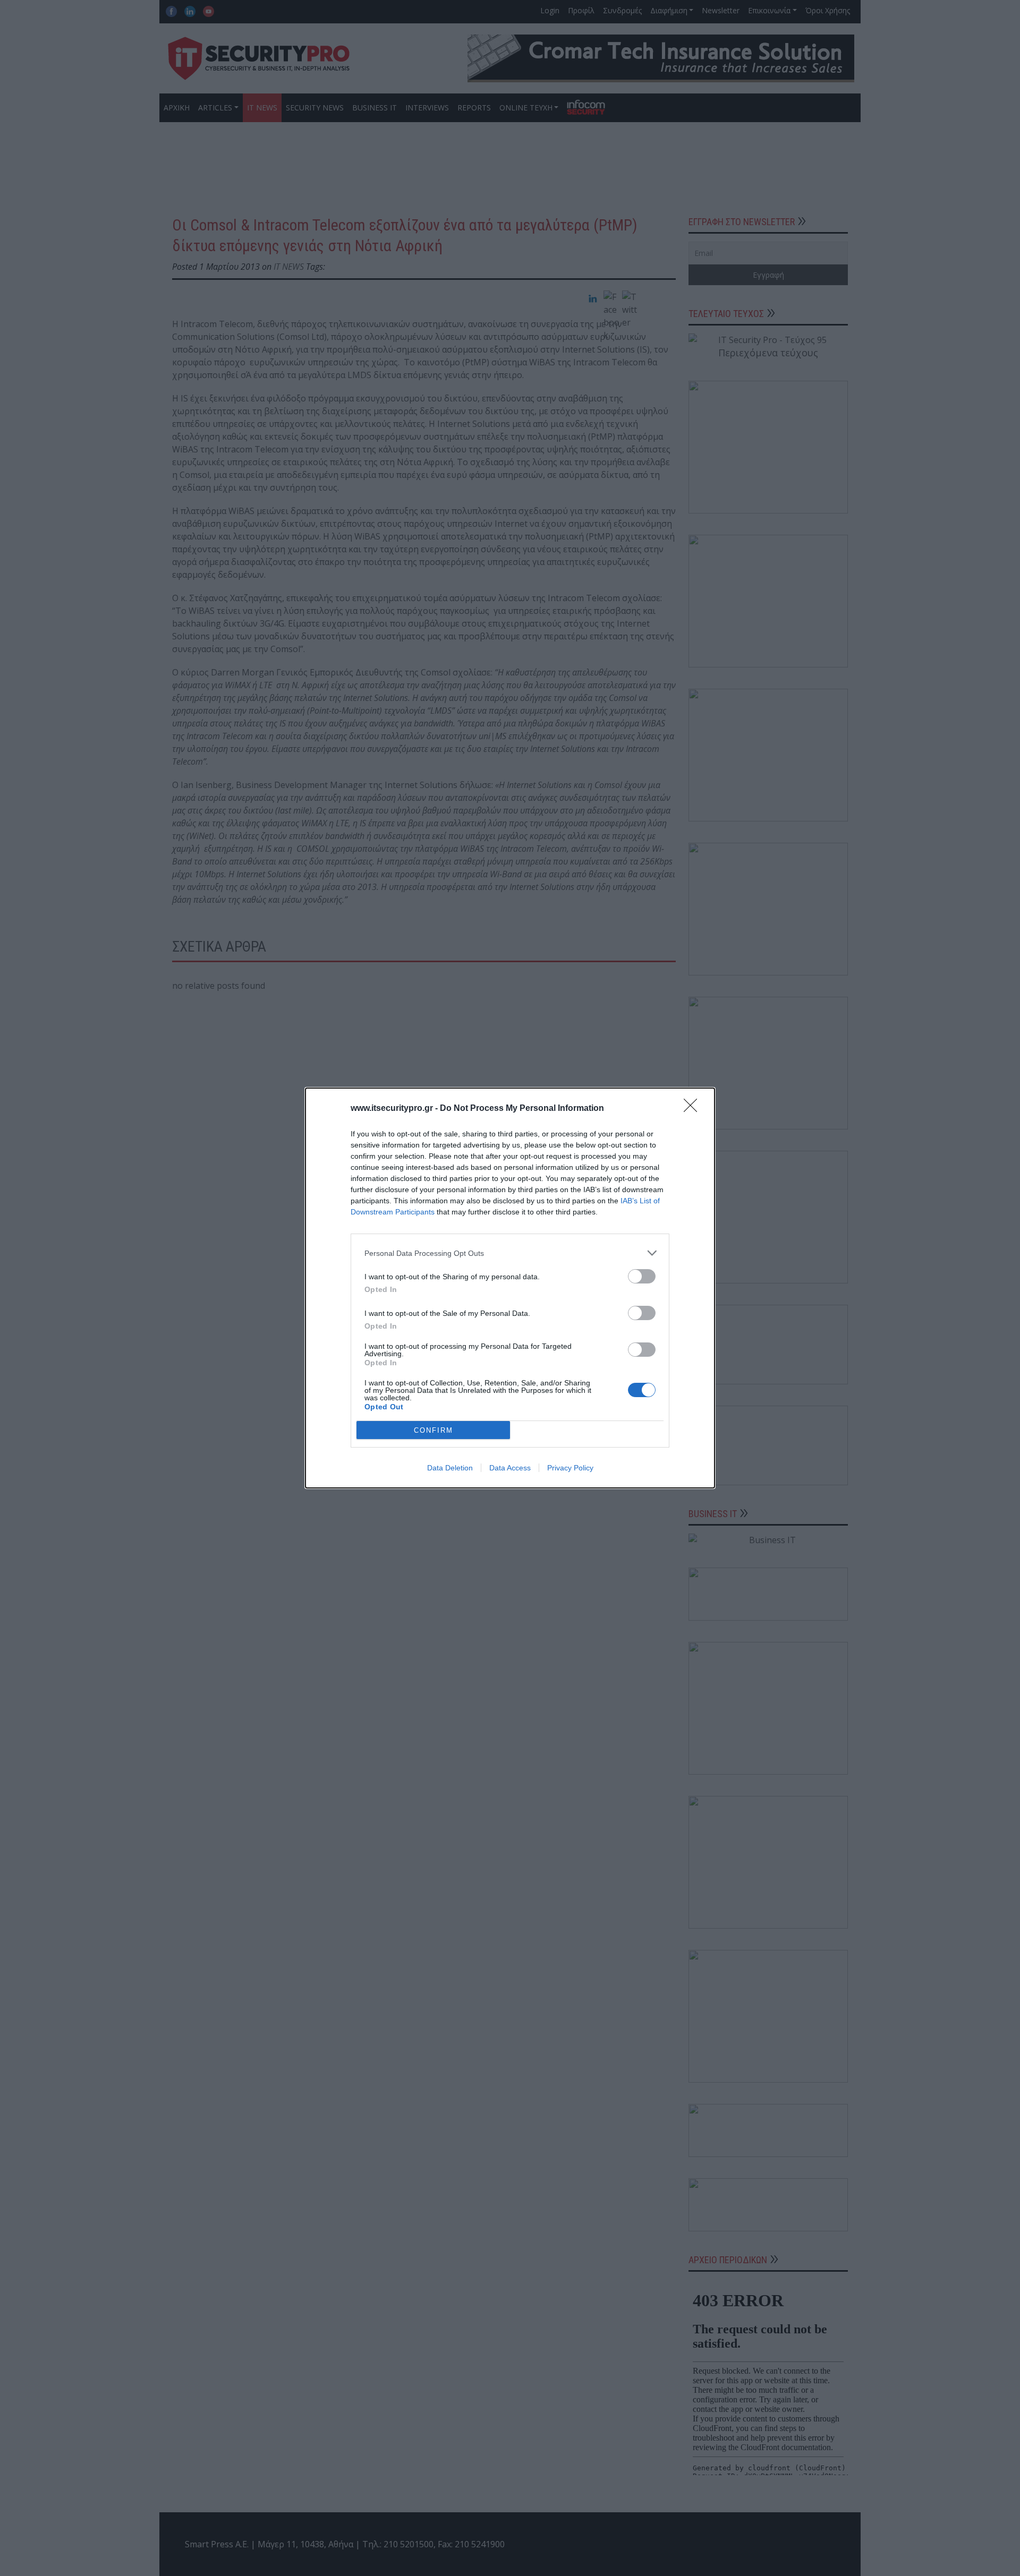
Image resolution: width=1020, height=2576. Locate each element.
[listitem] (510, 1253)
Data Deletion (450, 1468)
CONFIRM (433, 1430)
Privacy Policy (570, 1468)
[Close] (694, 1109)
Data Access (510, 1468)
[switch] (642, 1276)
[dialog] (510, 1288)
